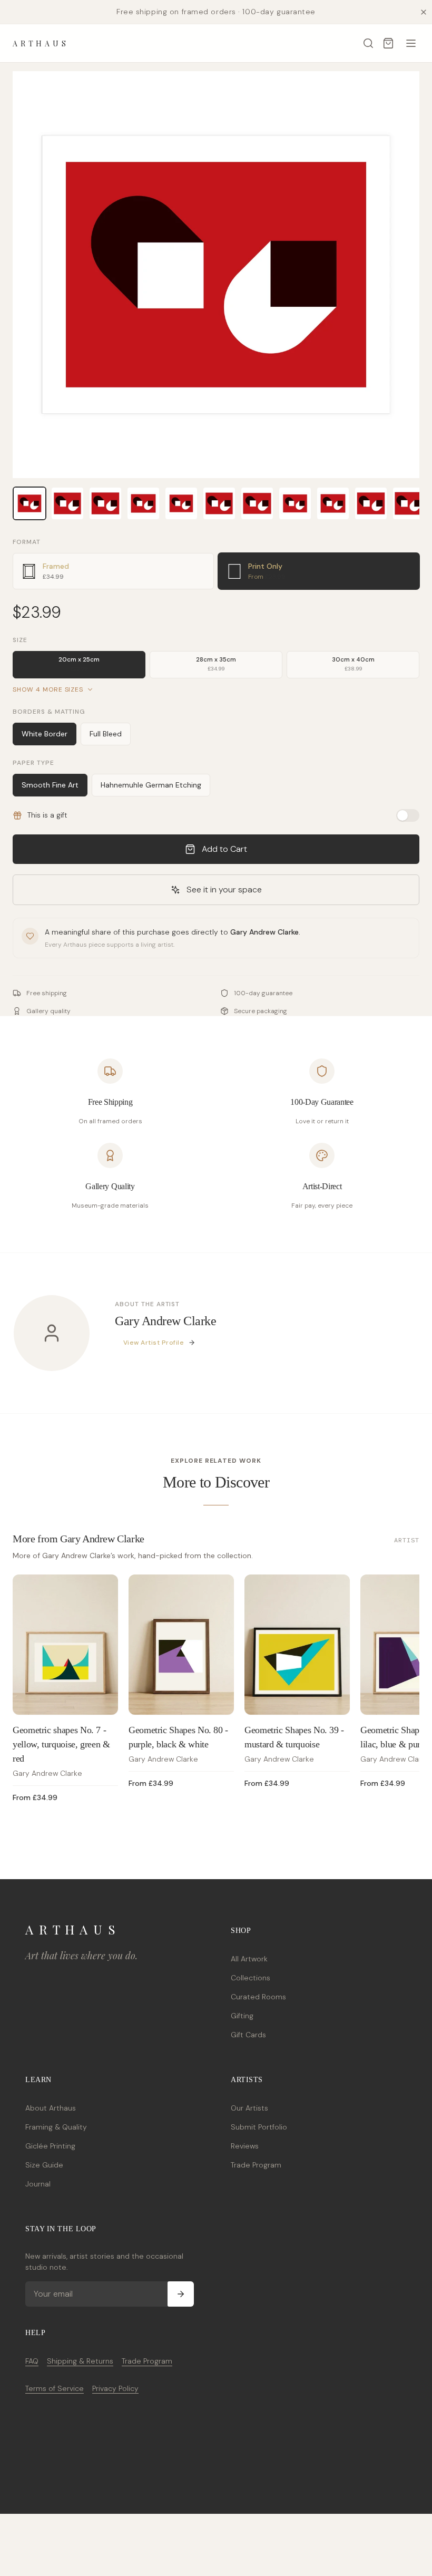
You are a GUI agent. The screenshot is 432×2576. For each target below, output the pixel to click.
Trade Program (256, 2165)
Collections (251, 1978)
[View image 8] (295, 503)
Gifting (242, 2016)
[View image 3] (105, 503)
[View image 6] (219, 503)
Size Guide (44, 2165)
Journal (38, 2184)
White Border (45, 734)
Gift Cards (248, 2035)
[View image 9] (333, 503)
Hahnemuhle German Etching (151, 785)
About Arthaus (51, 2108)
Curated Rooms (258, 1997)
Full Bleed (106, 734)
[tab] (113, 571)
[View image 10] (371, 503)
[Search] (368, 43)
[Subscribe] (181, 2294)
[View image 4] (143, 503)
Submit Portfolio (259, 2127)
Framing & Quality (56, 2127)
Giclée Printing (50, 2146)
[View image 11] (409, 503)
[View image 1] (30, 503)
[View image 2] (67, 503)
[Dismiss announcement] (424, 12)
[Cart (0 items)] (388, 43)
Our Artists (249, 2108)
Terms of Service (55, 2388)
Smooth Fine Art (50, 785)
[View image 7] (257, 503)
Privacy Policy (115, 2388)
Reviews (245, 2146)
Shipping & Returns (80, 2361)
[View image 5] (181, 503)
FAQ (32, 2361)
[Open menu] (411, 43)
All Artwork (249, 1959)
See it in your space (224, 890)
